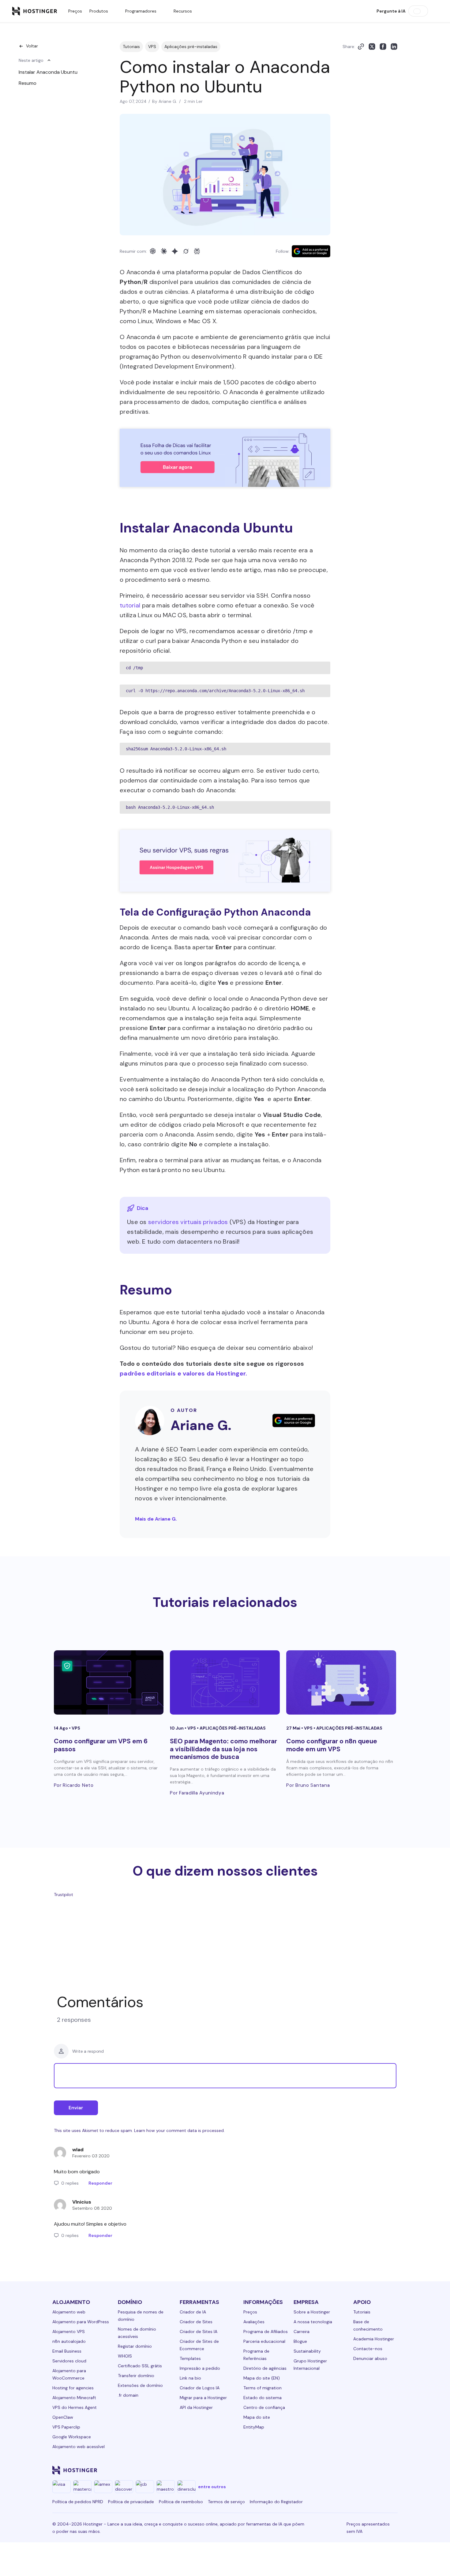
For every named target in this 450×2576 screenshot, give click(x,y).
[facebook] (305, 2470)
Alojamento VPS (69, 2331)
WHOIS (125, 2356)
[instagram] (319, 2470)
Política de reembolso (181, 2502)
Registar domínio (135, 2346)
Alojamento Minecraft (74, 2398)
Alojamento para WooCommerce (69, 2374)
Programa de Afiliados (266, 2331)
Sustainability (307, 2351)
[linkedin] (290, 2470)
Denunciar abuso (370, 2358)
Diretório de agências (265, 2368)
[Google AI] (175, 251)
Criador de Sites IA (199, 2331)
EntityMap (254, 2427)
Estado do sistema (262, 2398)
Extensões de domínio (140, 2385)
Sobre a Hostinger (312, 2312)
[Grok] (186, 251)
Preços (75, 11)
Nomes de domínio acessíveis (137, 2333)
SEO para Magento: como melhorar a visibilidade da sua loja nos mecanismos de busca (223, 1749)
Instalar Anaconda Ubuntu (48, 72)
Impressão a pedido (200, 2368)
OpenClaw (63, 2417)
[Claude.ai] (164, 251)
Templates (190, 2358)
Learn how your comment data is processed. (179, 2130)
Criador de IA (193, 2312)
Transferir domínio (136, 2376)
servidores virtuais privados (188, 1222)
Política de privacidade (131, 2502)
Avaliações (254, 2322)
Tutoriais (131, 47)
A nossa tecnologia (313, 2322)
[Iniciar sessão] (434, 11)
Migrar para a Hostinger (203, 2398)
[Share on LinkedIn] (394, 47)
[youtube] (349, 2470)
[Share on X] (372, 47)
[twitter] (334, 2470)
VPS (152, 47)
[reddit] (363, 2470)
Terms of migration (262, 2388)
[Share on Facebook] (383, 47)
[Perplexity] (197, 251)
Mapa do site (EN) (262, 2378)
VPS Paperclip (66, 2427)
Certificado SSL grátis (140, 2366)
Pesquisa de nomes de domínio (141, 2316)
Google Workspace (72, 2437)
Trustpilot (64, 1895)
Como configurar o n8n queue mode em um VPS (332, 1745)
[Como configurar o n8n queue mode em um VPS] (341, 1682)
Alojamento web (69, 2312)
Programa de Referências (256, 2355)
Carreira (302, 2331)
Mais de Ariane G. (156, 1519)
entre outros (212, 2487)
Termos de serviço (226, 2502)
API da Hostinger (196, 2407)
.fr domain (128, 2395)
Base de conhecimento (368, 2325)
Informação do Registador (276, 2502)
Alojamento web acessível (79, 2447)
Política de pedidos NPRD (78, 2502)
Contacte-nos (368, 2349)
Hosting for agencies (73, 2388)
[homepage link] (35, 11)
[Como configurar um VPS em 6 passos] (109, 1682)
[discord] (393, 2470)
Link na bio (190, 2378)
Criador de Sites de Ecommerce (199, 2345)
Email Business (67, 2351)
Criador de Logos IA (200, 2388)
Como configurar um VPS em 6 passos (101, 1745)
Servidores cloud (69, 2361)
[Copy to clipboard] (361, 47)
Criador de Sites (196, 2322)
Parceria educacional (264, 2341)
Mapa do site (257, 2417)
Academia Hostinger (374, 2339)
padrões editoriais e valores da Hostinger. (184, 1373)
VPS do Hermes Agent (75, 2407)
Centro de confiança (264, 2407)
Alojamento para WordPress (81, 2322)
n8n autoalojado (69, 2341)
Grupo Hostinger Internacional (310, 2365)
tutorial (130, 605)
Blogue (300, 2341)
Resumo (28, 83)
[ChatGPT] (153, 251)
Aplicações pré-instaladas (191, 47)
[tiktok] (378, 2470)
